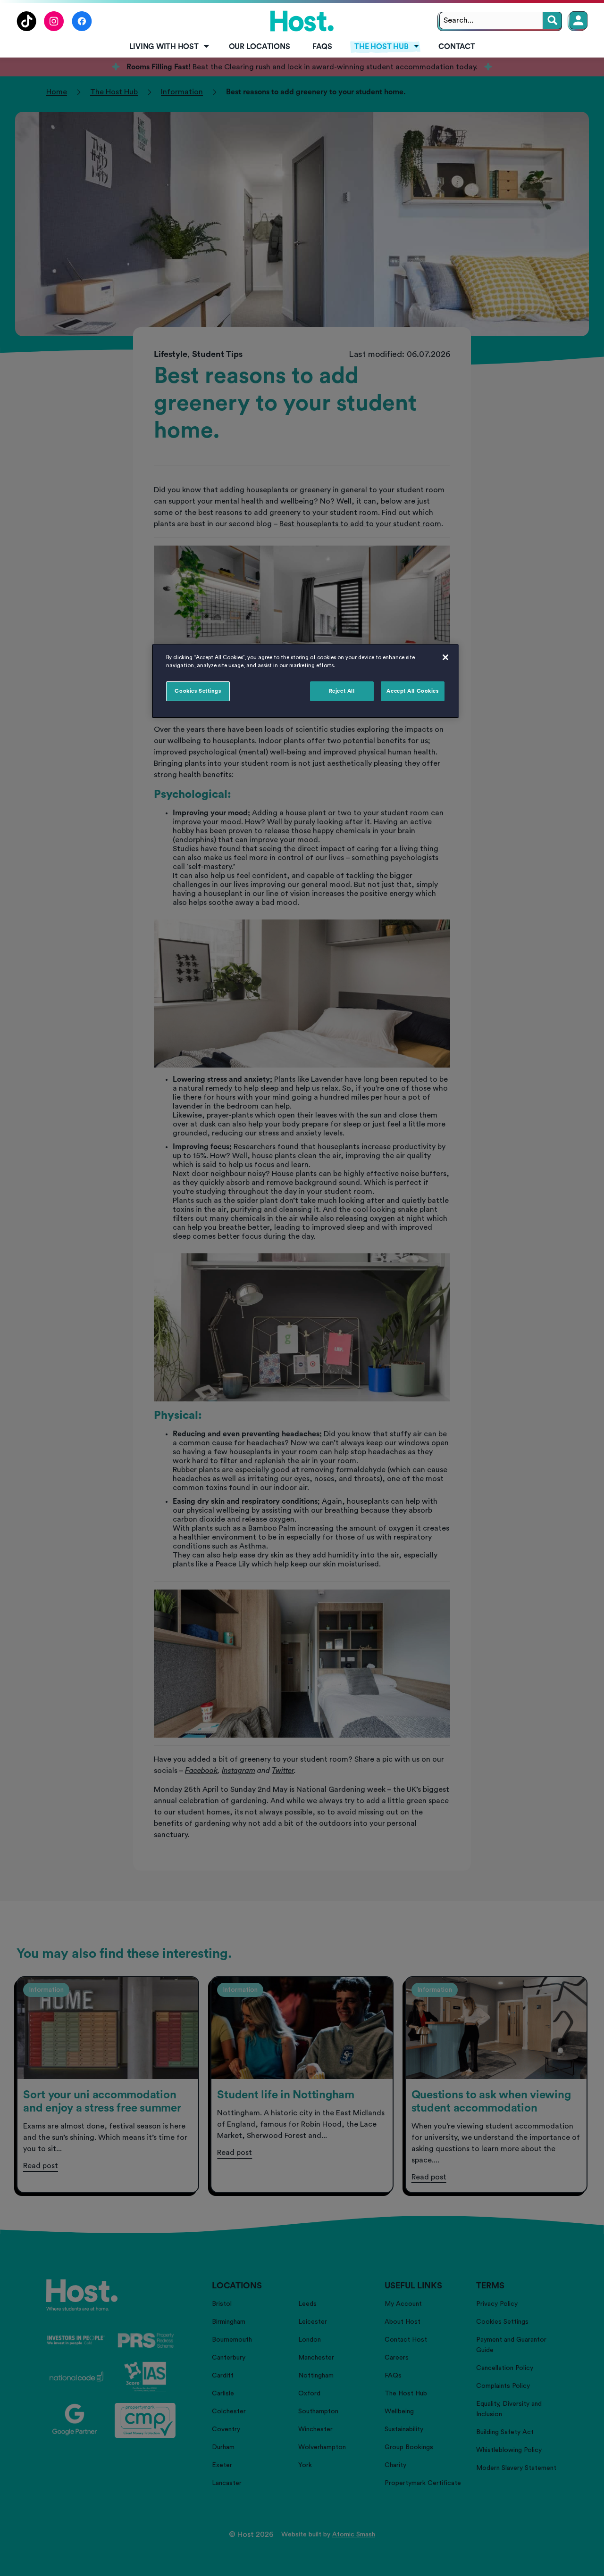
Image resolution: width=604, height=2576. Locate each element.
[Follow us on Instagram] (54, 29)
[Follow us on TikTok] (26, 29)
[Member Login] (579, 20)
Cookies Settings (198, 691)
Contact (457, 47)
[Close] (445, 657)
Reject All (342, 691)
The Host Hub (381, 47)
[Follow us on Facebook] (82, 29)
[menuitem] (168, 47)
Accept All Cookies (412, 691)
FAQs (322, 47)
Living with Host (164, 47)
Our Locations (260, 47)
